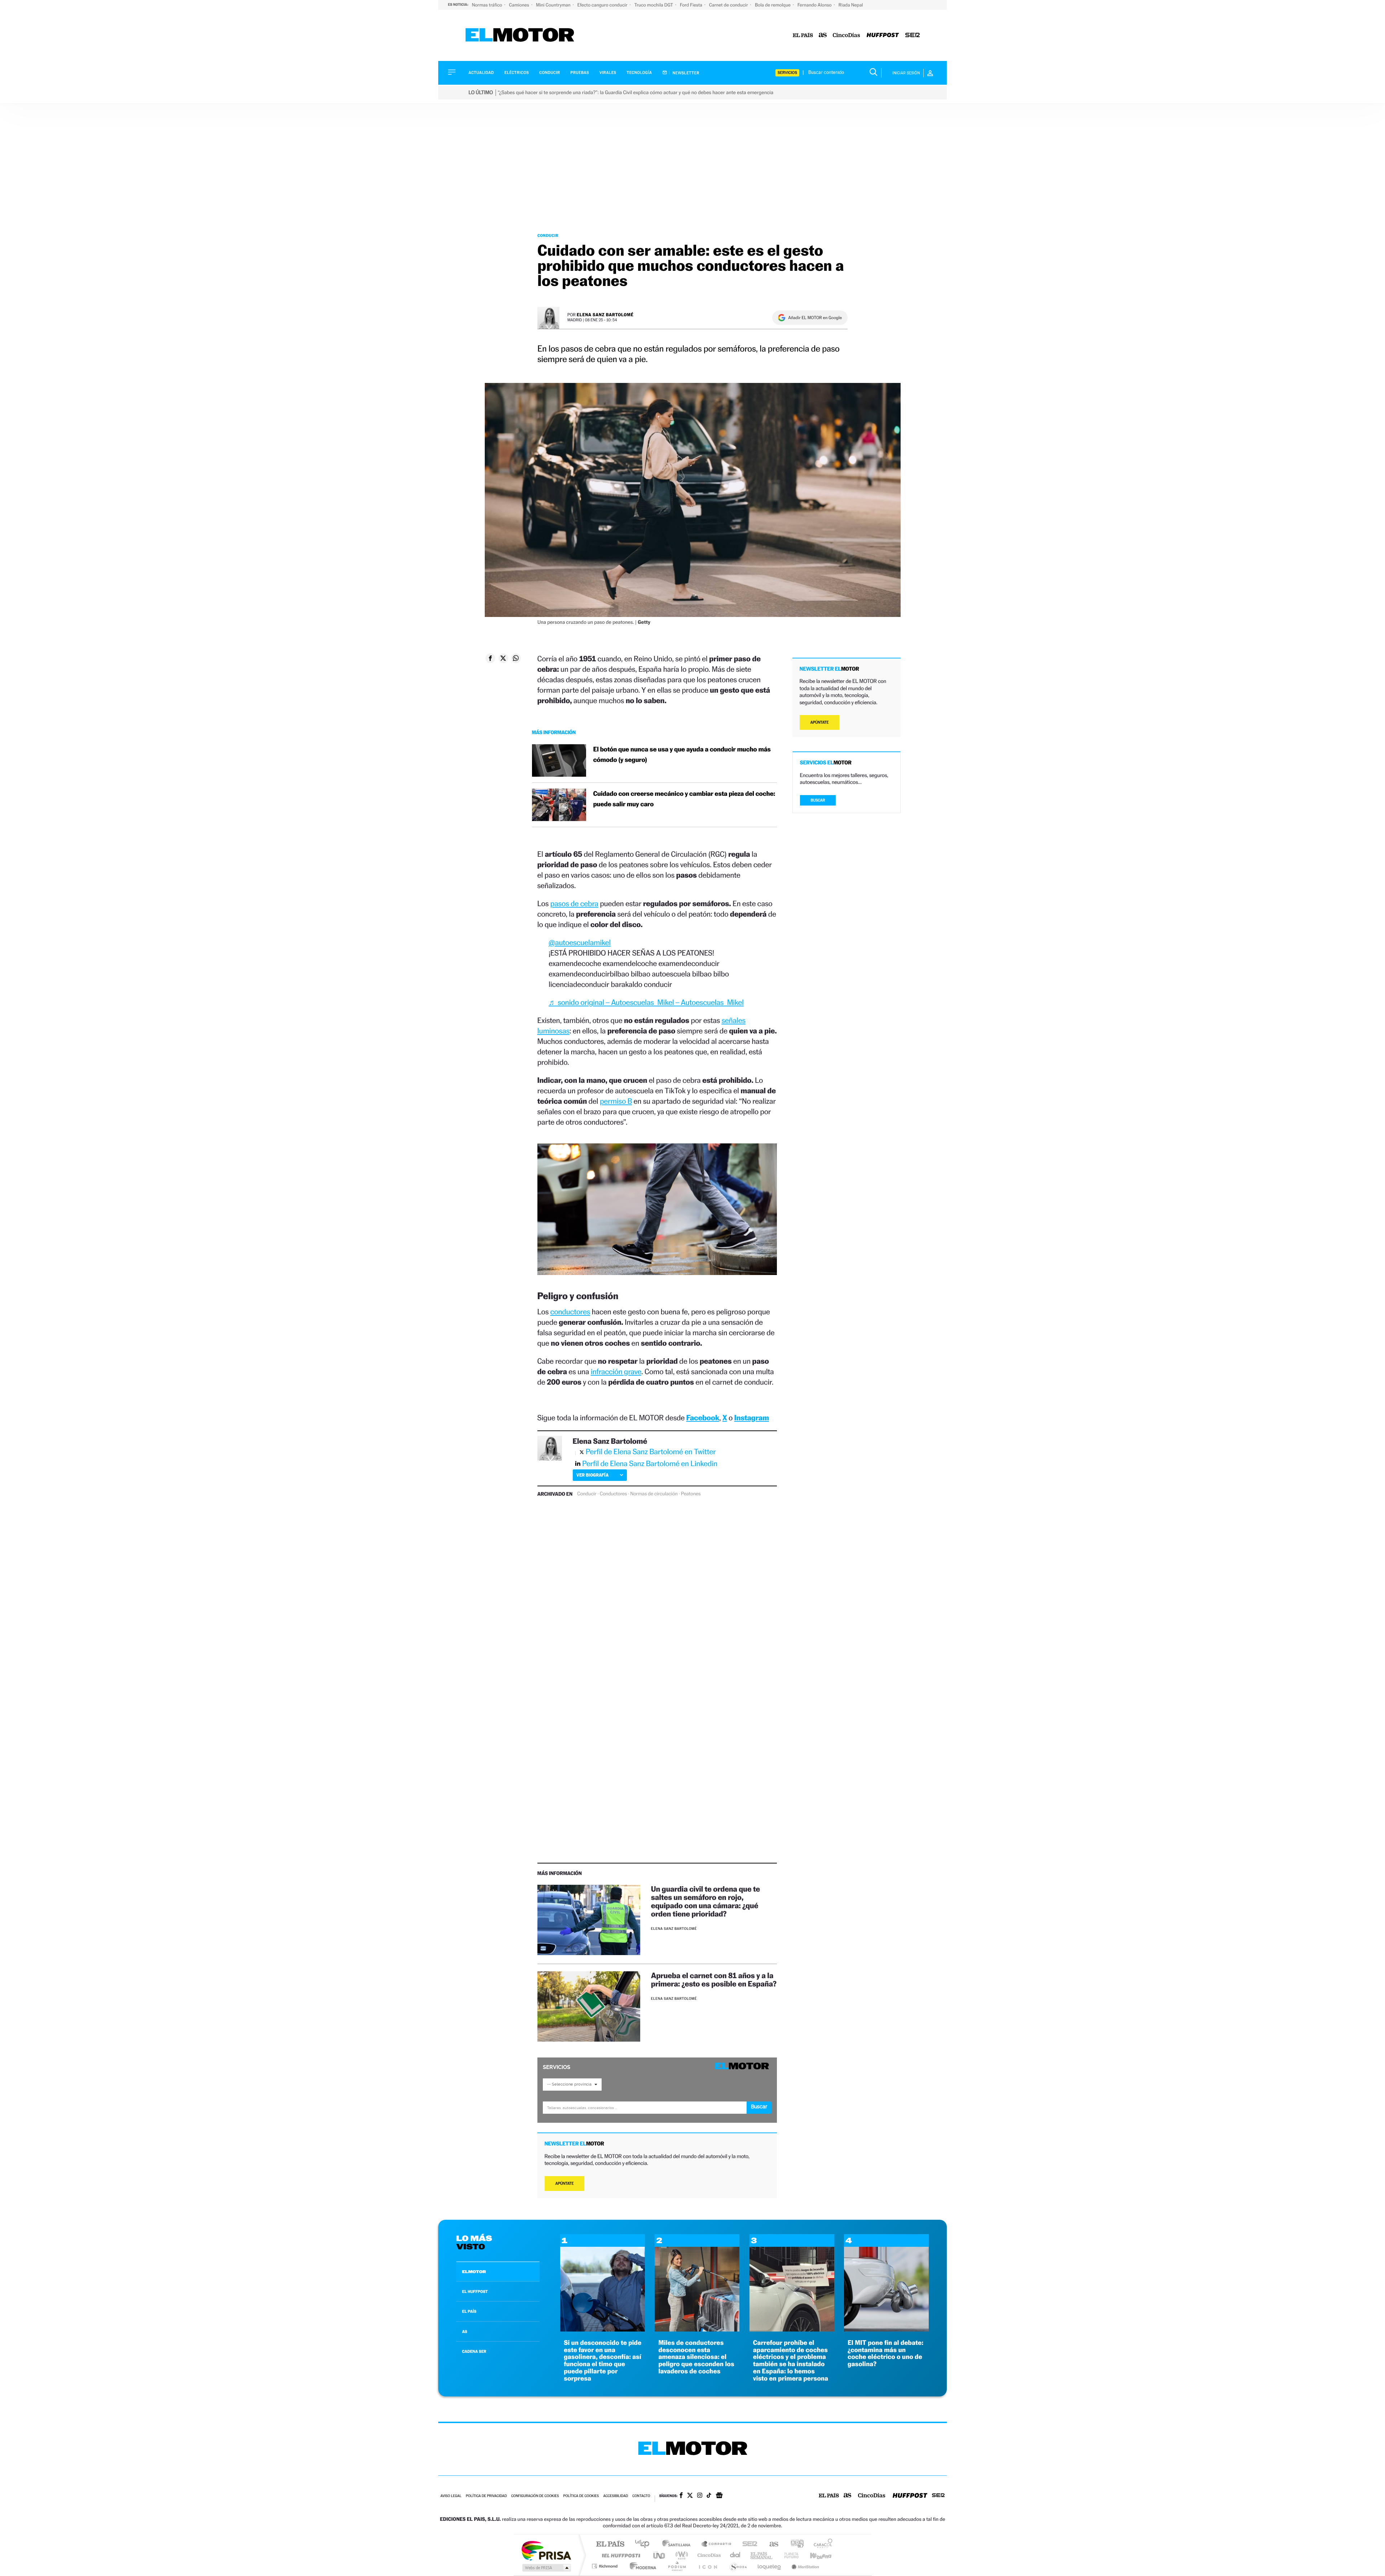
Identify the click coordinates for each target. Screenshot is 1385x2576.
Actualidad (481, 73)
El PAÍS (610, 2544)
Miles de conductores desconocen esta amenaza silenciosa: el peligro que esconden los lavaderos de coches (696, 2357)
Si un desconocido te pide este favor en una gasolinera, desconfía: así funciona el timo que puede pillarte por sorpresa (603, 2361)
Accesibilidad (615, 2496)
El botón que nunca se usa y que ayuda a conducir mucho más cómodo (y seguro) (682, 755)
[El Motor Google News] (719, 2496)
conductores (570, 1312)
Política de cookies (581, 2496)
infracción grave (616, 1371)
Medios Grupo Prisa (546, 2568)
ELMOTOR (474, 2272)
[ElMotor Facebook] (681, 2496)
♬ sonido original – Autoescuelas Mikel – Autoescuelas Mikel (646, 1002)
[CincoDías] (847, 36)
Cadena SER (748, 2544)
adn (794, 2544)
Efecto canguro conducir (603, 5)
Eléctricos (516, 73)
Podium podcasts (677, 2566)
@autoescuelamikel (580, 942)
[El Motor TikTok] (709, 2496)
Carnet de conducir (729, 5)
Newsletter (685, 73)
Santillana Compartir (717, 2544)
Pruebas (580, 73)
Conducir (549, 73)
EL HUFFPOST (475, 2292)
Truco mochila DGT (654, 5)
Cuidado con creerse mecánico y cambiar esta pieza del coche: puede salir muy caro (684, 799)
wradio (680, 2555)
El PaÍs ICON (708, 2566)
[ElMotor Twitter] (690, 2496)
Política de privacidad (486, 2496)
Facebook (703, 1418)
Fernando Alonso (815, 5)
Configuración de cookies (535, 2496)
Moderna (641, 2566)
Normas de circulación (654, 1494)
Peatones (691, 1494)
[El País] (803, 36)
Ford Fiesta (692, 5)
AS (465, 2332)
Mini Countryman (554, 5)
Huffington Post (620, 2555)
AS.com (771, 2544)
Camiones (520, 5)
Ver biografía (592, 1475)
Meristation (804, 2566)
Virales (608, 73)
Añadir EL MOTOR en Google (815, 318)
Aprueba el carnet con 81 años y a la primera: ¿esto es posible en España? (714, 1980)
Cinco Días (708, 2555)
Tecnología (639, 73)
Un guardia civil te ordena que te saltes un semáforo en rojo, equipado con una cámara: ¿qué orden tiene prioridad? (705, 1901)
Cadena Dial (735, 2555)
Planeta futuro (788, 2555)
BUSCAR (818, 800)
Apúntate (565, 2184)
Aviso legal (451, 2496)
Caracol (821, 2544)
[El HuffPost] (883, 36)
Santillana (678, 2544)
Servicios (787, 73)
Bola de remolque (773, 5)
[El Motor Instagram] (700, 2496)
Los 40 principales (645, 2544)
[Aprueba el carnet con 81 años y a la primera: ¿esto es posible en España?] (589, 2006)
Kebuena (814, 2555)
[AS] (823, 36)
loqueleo (770, 2566)
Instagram (752, 1418)
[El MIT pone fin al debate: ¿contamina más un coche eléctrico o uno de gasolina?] (886, 2330)
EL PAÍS (469, 2311)
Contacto (641, 2496)
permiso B (616, 1101)
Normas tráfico (487, 5)
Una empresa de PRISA (546, 2550)
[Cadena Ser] (913, 36)
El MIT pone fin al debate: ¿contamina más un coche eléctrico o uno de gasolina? (885, 2354)
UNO (660, 2555)
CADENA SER (474, 2351)
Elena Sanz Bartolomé (605, 315)
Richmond (606, 2566)
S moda (738, 2566)
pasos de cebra (574, 903)
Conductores (613, 1494)
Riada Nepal (851, 5)
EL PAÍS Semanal (762, 2555)
